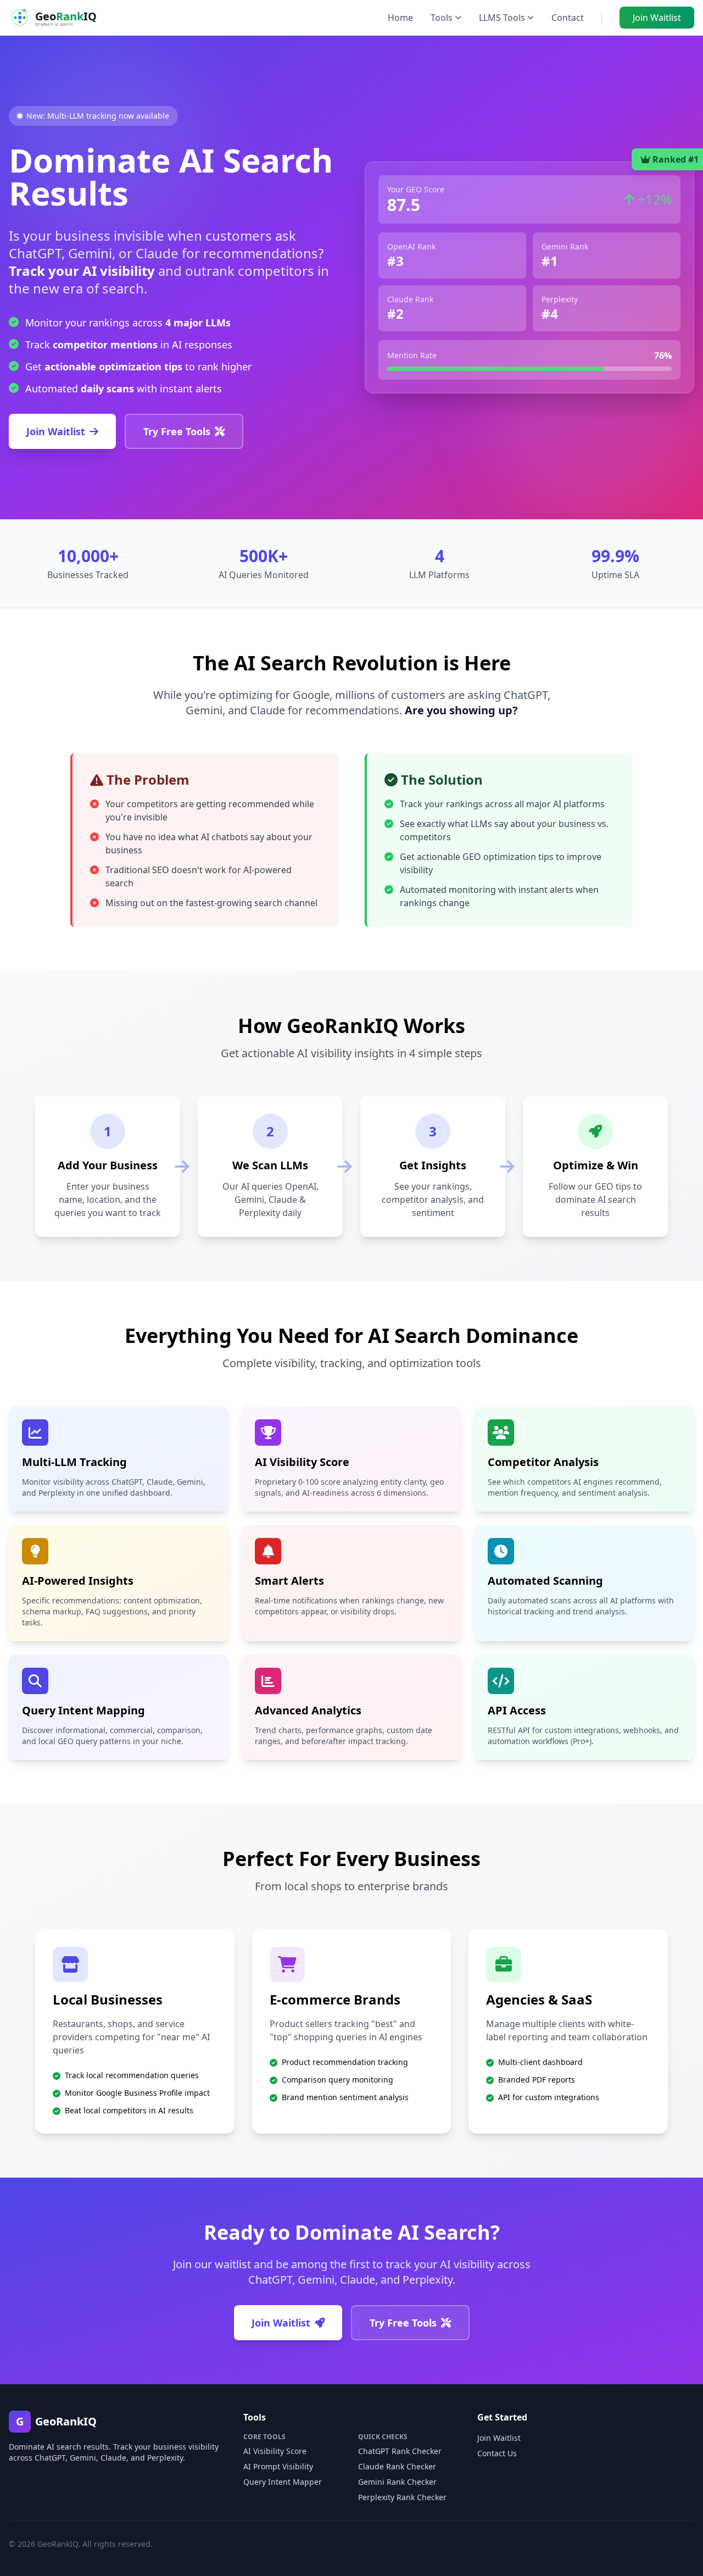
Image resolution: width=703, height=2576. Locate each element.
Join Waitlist (657, 18)
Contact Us (497, 2453)
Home (400, 18)
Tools (442, 18)
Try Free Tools (177, 431)
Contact (568, 18)
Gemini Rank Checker (397, 2482)
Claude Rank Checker (397, 2466)
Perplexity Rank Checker (402, 2497)
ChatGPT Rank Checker (400, 2451)
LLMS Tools (502, 18)
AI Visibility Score (275, 2451)
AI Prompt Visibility (278, 2466)
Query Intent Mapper (283, 2482)
